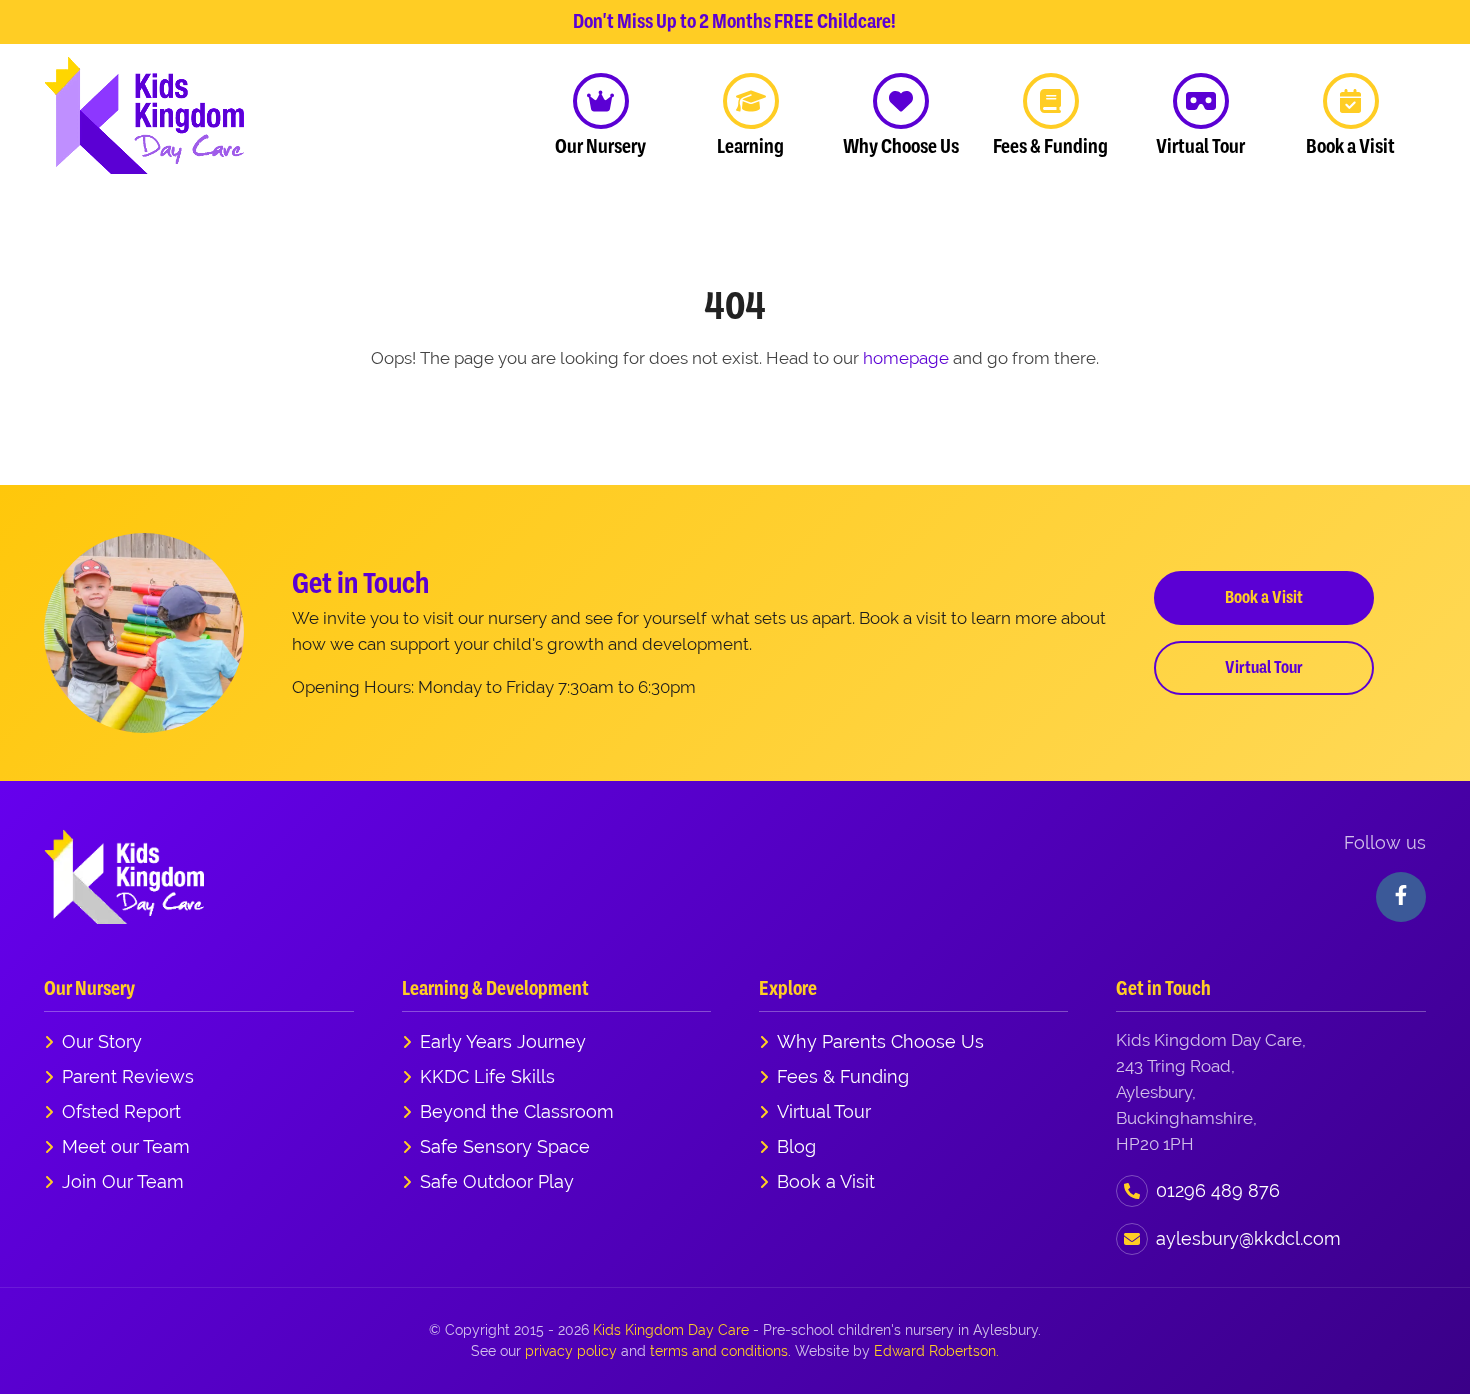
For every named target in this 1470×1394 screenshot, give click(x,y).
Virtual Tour (1264, 667)
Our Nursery (89, 988)
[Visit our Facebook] (1401, 897)
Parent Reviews (128, 1076)
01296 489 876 (1218, 1190)
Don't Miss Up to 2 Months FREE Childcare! (734, 21)
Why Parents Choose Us (880, 1041)
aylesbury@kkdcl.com (1248, 1238)
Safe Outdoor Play (497, 1181)
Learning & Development (495, 988)
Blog (796, 1146)
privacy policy (571, 1351)
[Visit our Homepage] (144, 115)
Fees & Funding (843, 1076)
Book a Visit (1264, 597)
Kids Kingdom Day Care (671, 1330)
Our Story (102, 1041)
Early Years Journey (503, 1041)
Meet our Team (126, 1146)
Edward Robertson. (936, 1351)
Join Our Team (123, 1181)
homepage (906, 358)
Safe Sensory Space (505, 1146)
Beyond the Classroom (517, 1111)
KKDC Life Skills (487, 1076)
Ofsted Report (121, 1111)
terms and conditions (719, 1351)
